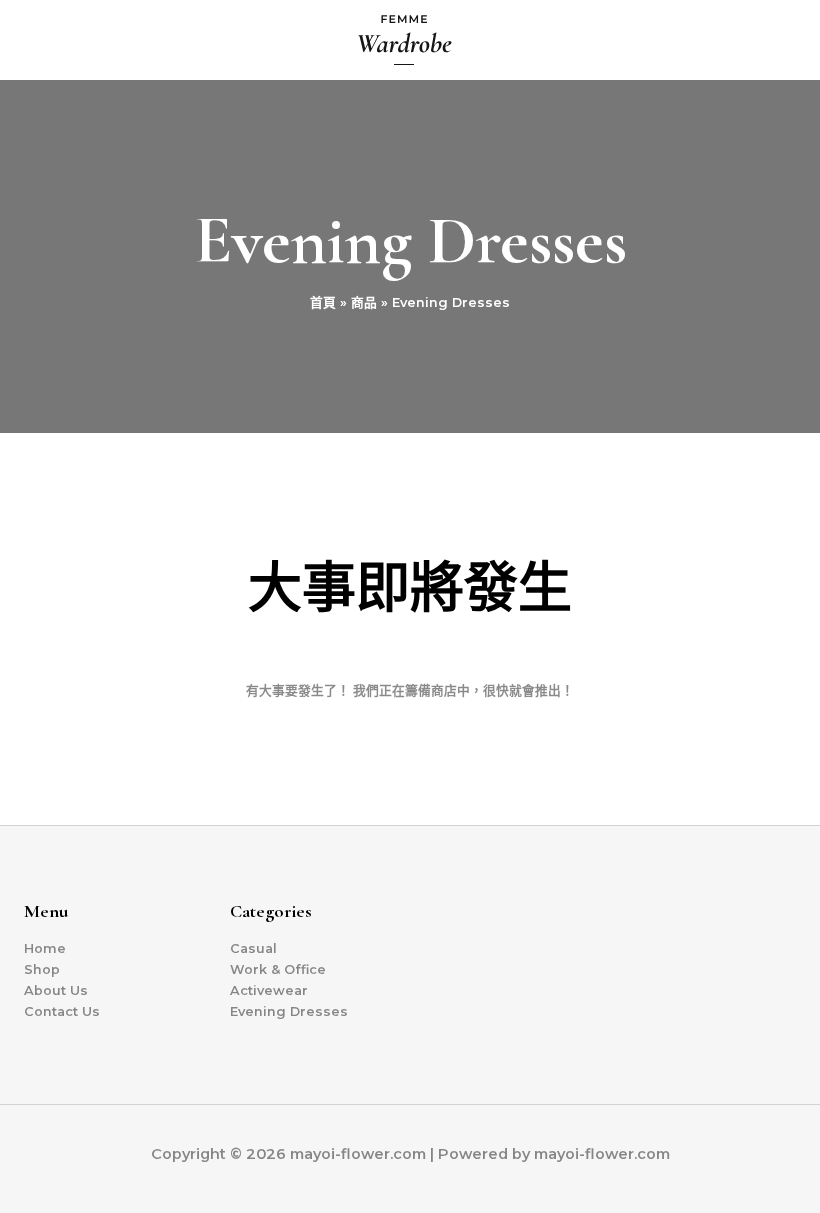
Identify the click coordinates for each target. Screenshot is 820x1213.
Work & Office (278, 969)
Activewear (269, 990)
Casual (253, 948)
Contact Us (62, 1011)
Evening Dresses (289, 1011)
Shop (42, 969)
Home (45, 948)
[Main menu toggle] (781, 40)
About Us (56, 990)
